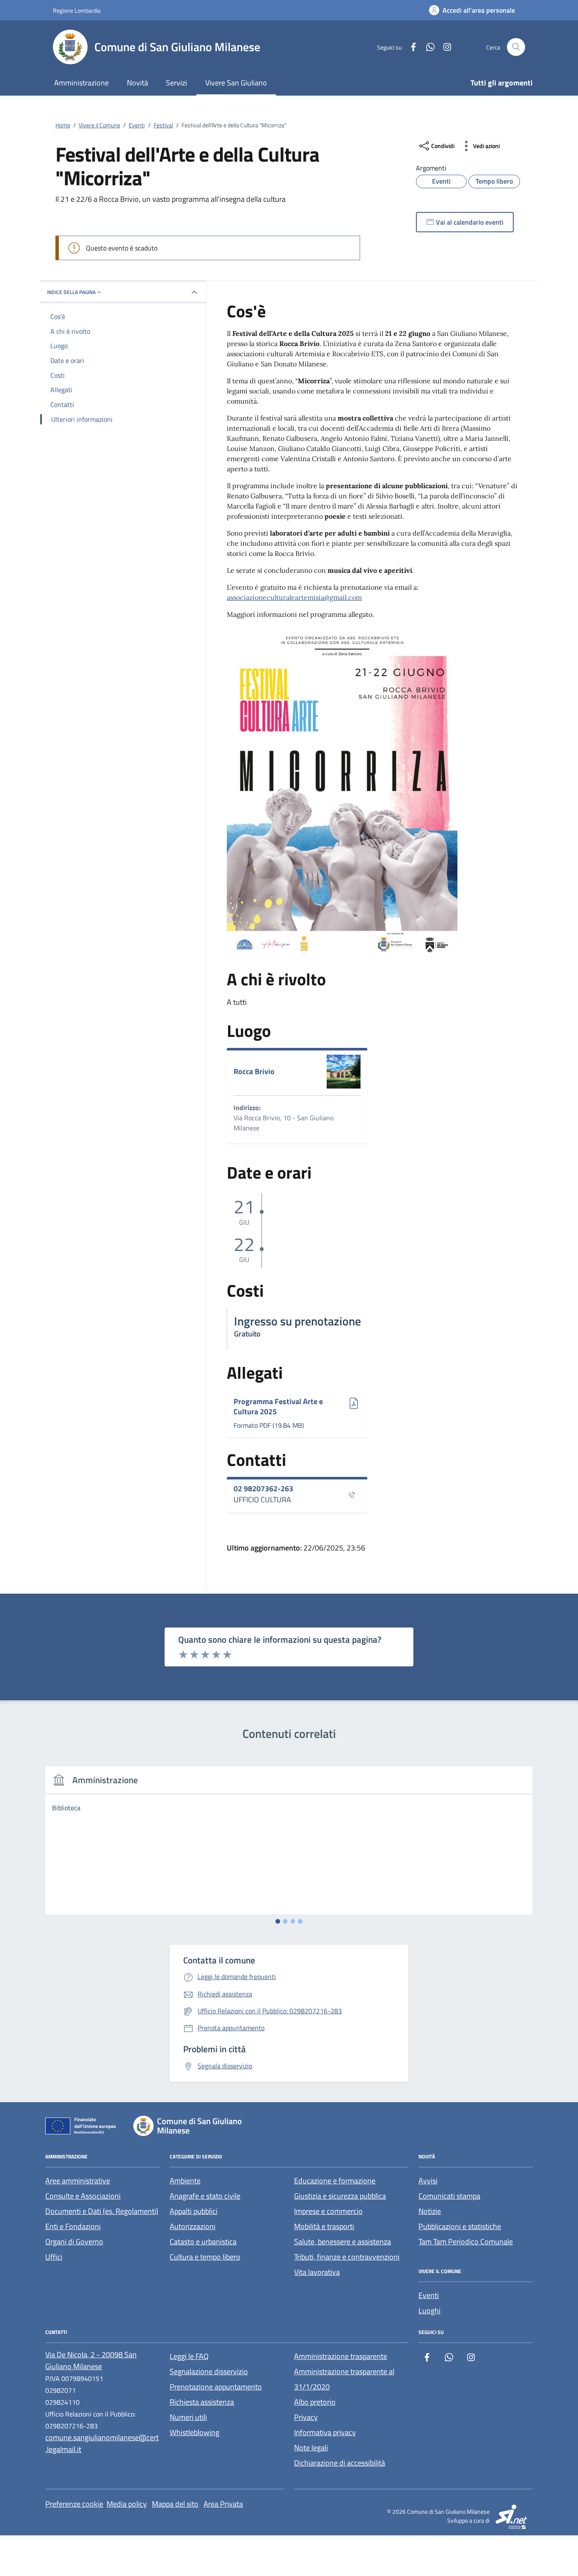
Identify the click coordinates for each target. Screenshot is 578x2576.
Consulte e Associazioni (83, 2196)
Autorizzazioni (193, 2226)
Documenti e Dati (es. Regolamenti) (102, 2211)
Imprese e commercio (328, 2211)
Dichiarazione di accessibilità (340, 2463)
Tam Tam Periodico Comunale (466, 2242)
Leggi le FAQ (189, 2356)
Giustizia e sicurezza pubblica (340, 2196)
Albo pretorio (315, 2402)
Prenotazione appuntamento (216, 2387)
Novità (138, 83)
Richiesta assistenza (202, 2402)
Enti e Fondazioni (73, 2226)
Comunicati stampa (449, 2196)
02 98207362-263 (263, 1489)
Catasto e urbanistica (203, 2242)
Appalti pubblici (194, 2211)
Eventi (429, 2295)
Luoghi (429, 2311)
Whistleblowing (194, 2432)
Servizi (176, 83)
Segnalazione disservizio (209, 2371)
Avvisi (428, 2181)
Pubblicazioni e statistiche (460, 2226)
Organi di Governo (74, 2242)
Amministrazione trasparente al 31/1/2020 (344, 2379)
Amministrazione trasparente (341, 2356)
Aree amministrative (78, 2181)
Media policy (127, 2504)
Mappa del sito (175, 2504)
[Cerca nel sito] (516, 47)
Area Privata (223, 2504)
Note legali (311, 2448)
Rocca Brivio (254, 1072)
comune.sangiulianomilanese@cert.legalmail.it (102, 2443)
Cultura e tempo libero (205, 2257)
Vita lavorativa (317, 2272)
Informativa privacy (325, 2432)
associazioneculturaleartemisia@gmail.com (294, 597)
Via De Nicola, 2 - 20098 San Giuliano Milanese (91, 2360)
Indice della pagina (71, 292)
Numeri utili (188, 2417)
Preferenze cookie (74, 2504)
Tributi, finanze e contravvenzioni (347, 2257)
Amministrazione (81, 83)
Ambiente (185, 2181)
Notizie (430, 2211)
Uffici (54, 2257)
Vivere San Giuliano (236, 83)
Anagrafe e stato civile (205, 2196)
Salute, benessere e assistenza (343, 2242)
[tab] (278, 1921)
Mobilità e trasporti (324, 2226)
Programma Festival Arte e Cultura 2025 (278, 1406)
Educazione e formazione (335, 2181)
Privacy (306, 2417)
